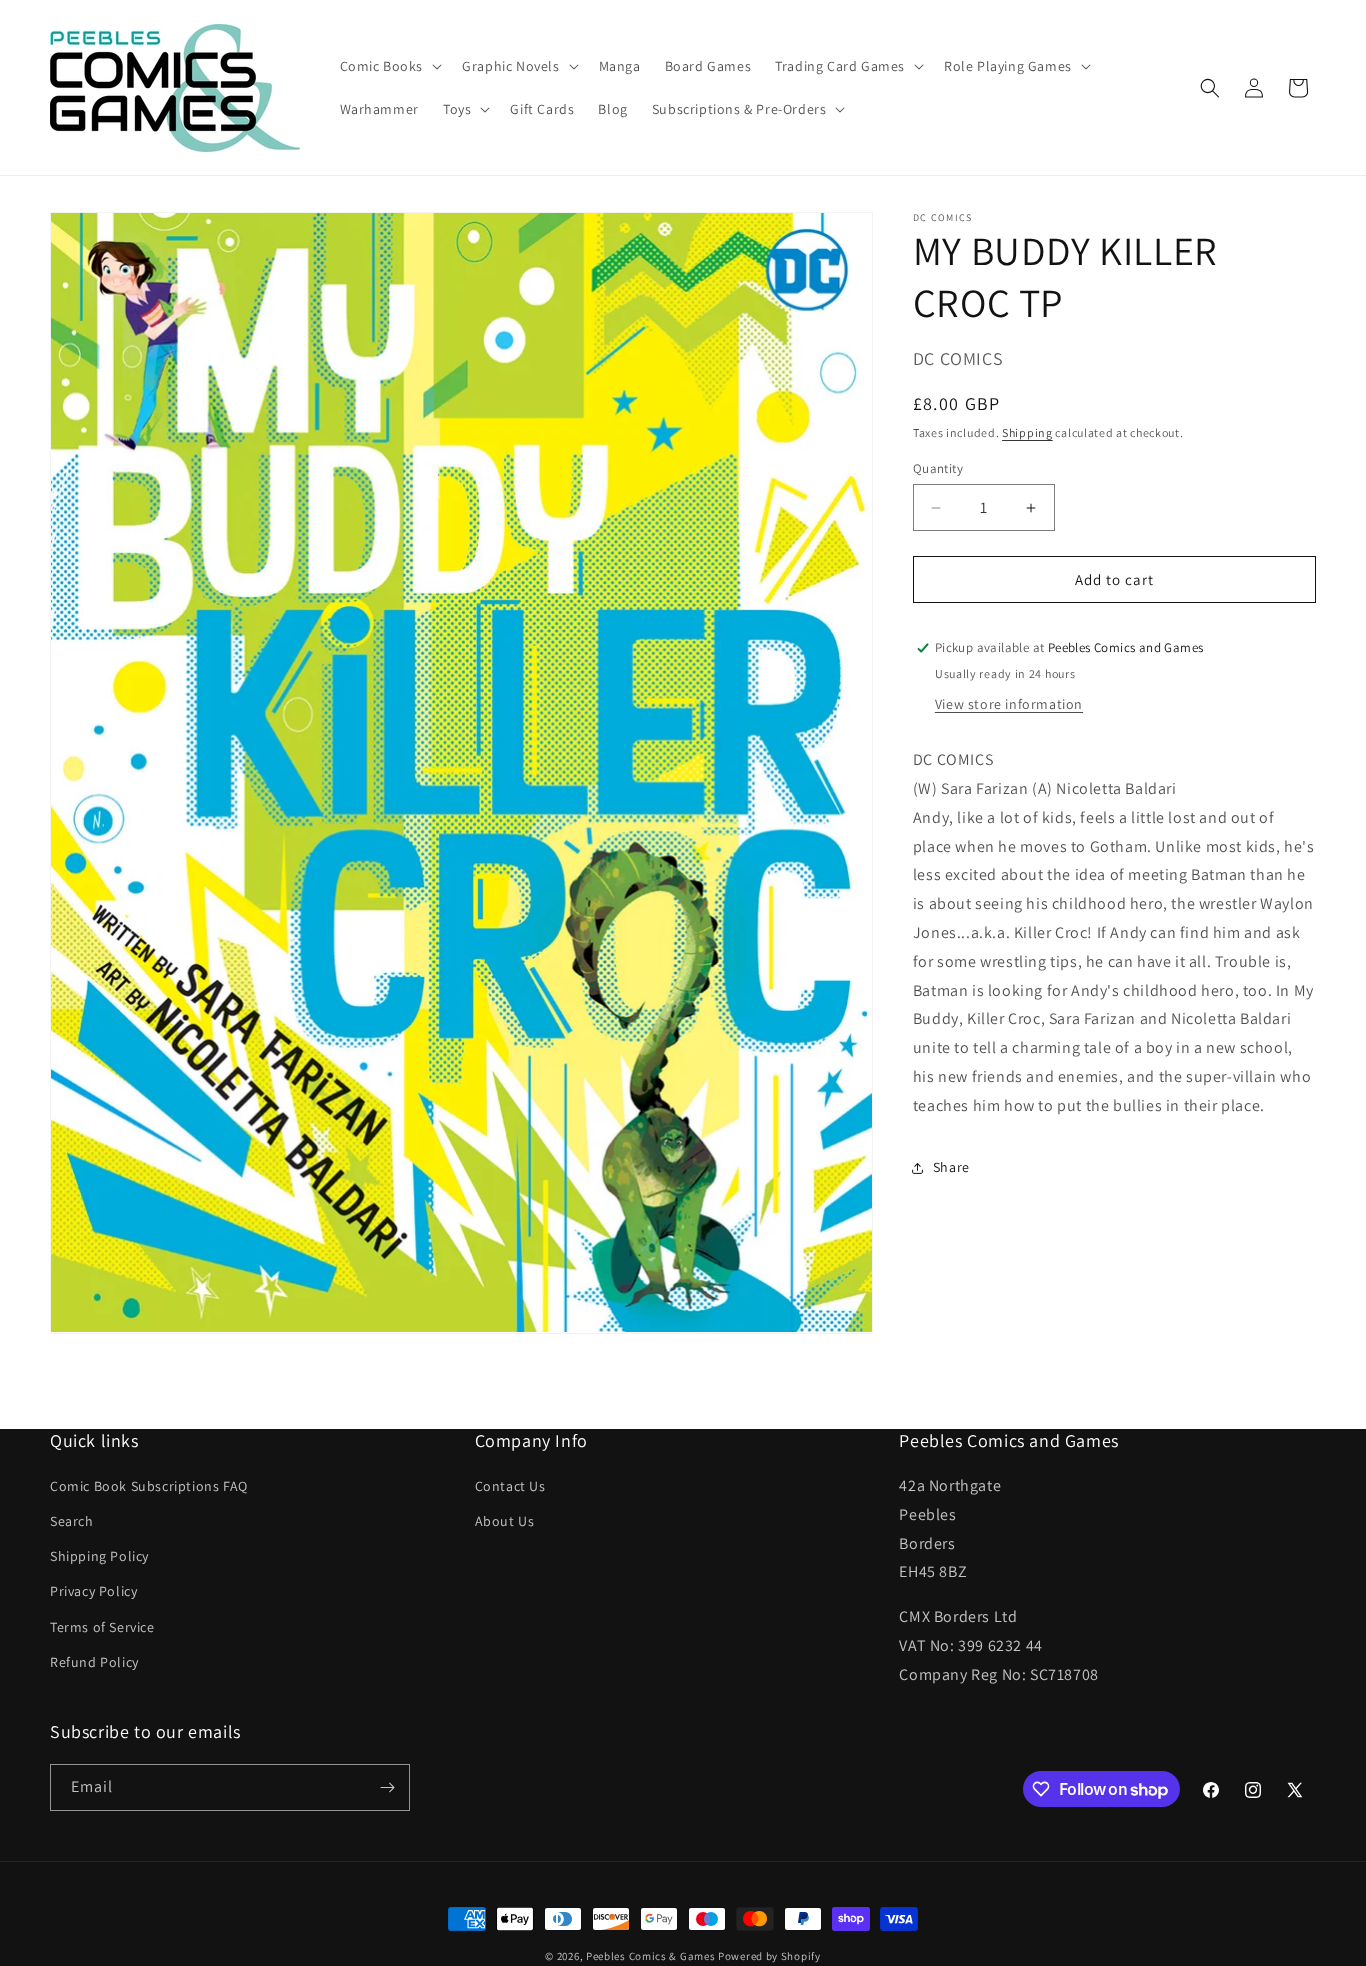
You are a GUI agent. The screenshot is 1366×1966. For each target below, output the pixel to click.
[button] (389, 66)
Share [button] (951, 1167)
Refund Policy (94, 1663)
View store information (1009, 704)
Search (72, 1522)
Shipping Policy (99, 1557)
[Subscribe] (387, 1787)
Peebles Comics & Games (650, 1956)
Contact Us (510, 1487)
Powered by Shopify (769, 1956)
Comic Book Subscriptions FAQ (149, 1487)
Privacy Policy (93, 1592)
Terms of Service (102, 1628)
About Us (505, 1522)
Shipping (1027, 432)
